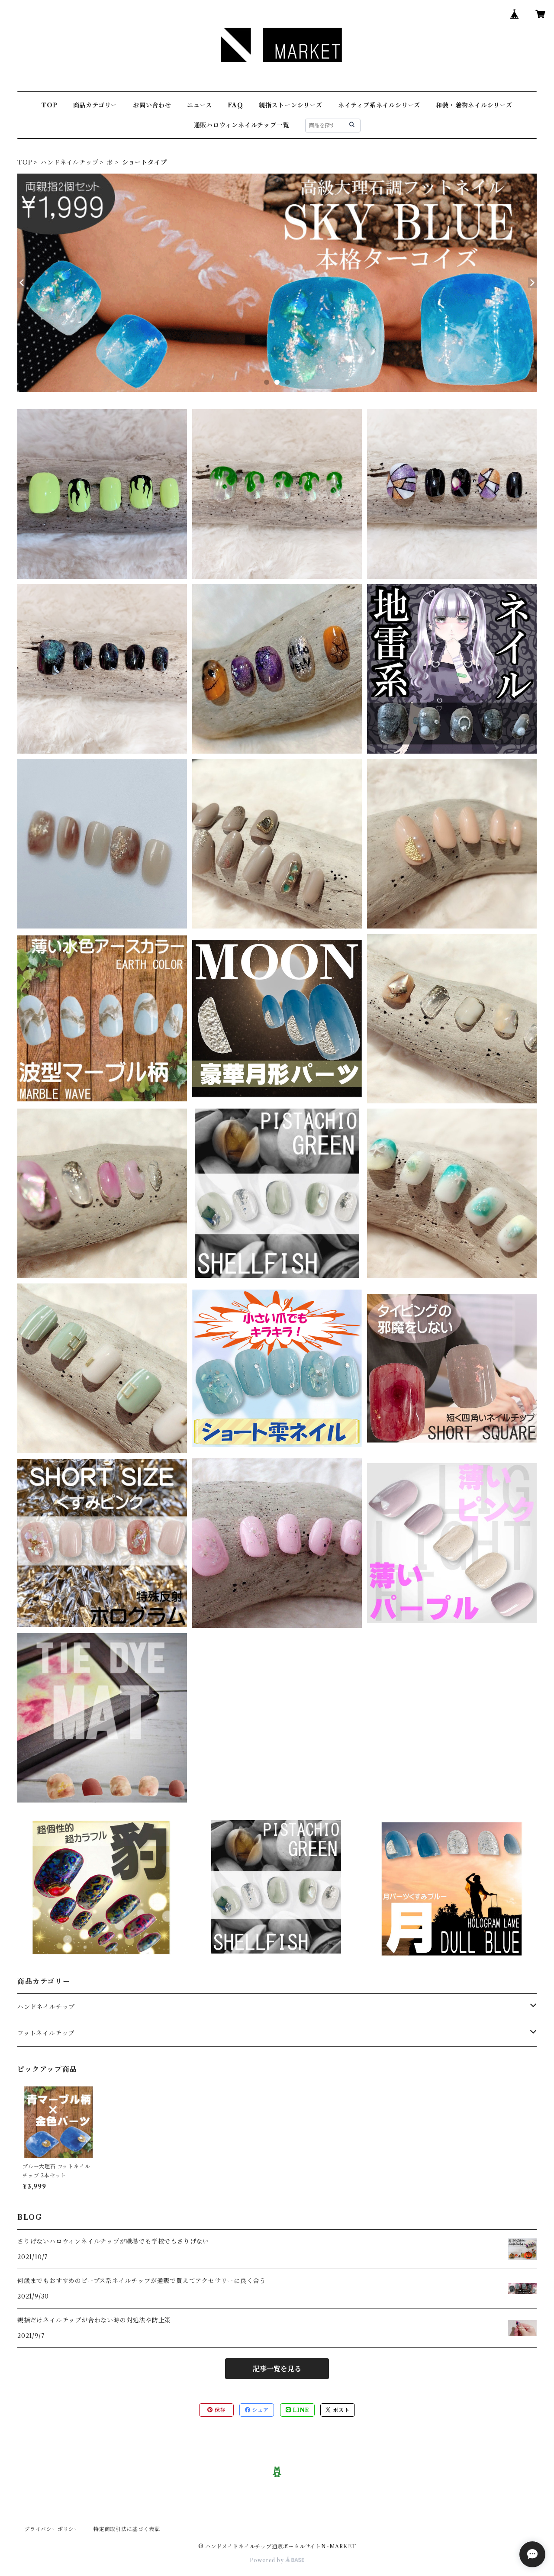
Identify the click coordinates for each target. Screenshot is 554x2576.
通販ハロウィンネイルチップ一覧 (242, 125)
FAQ (235, 105)
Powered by (268, 2560)
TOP (49, 105)
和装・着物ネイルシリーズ (474, 105)
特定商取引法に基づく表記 (127, 2529)
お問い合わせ (152, 105)
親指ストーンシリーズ (291, 105)
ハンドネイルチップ (69, 162)
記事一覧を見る (277, 2369)
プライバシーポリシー (52, 2529)
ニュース (200, 105)
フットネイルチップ (46, 2033)
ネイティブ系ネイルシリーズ (379, 105)
